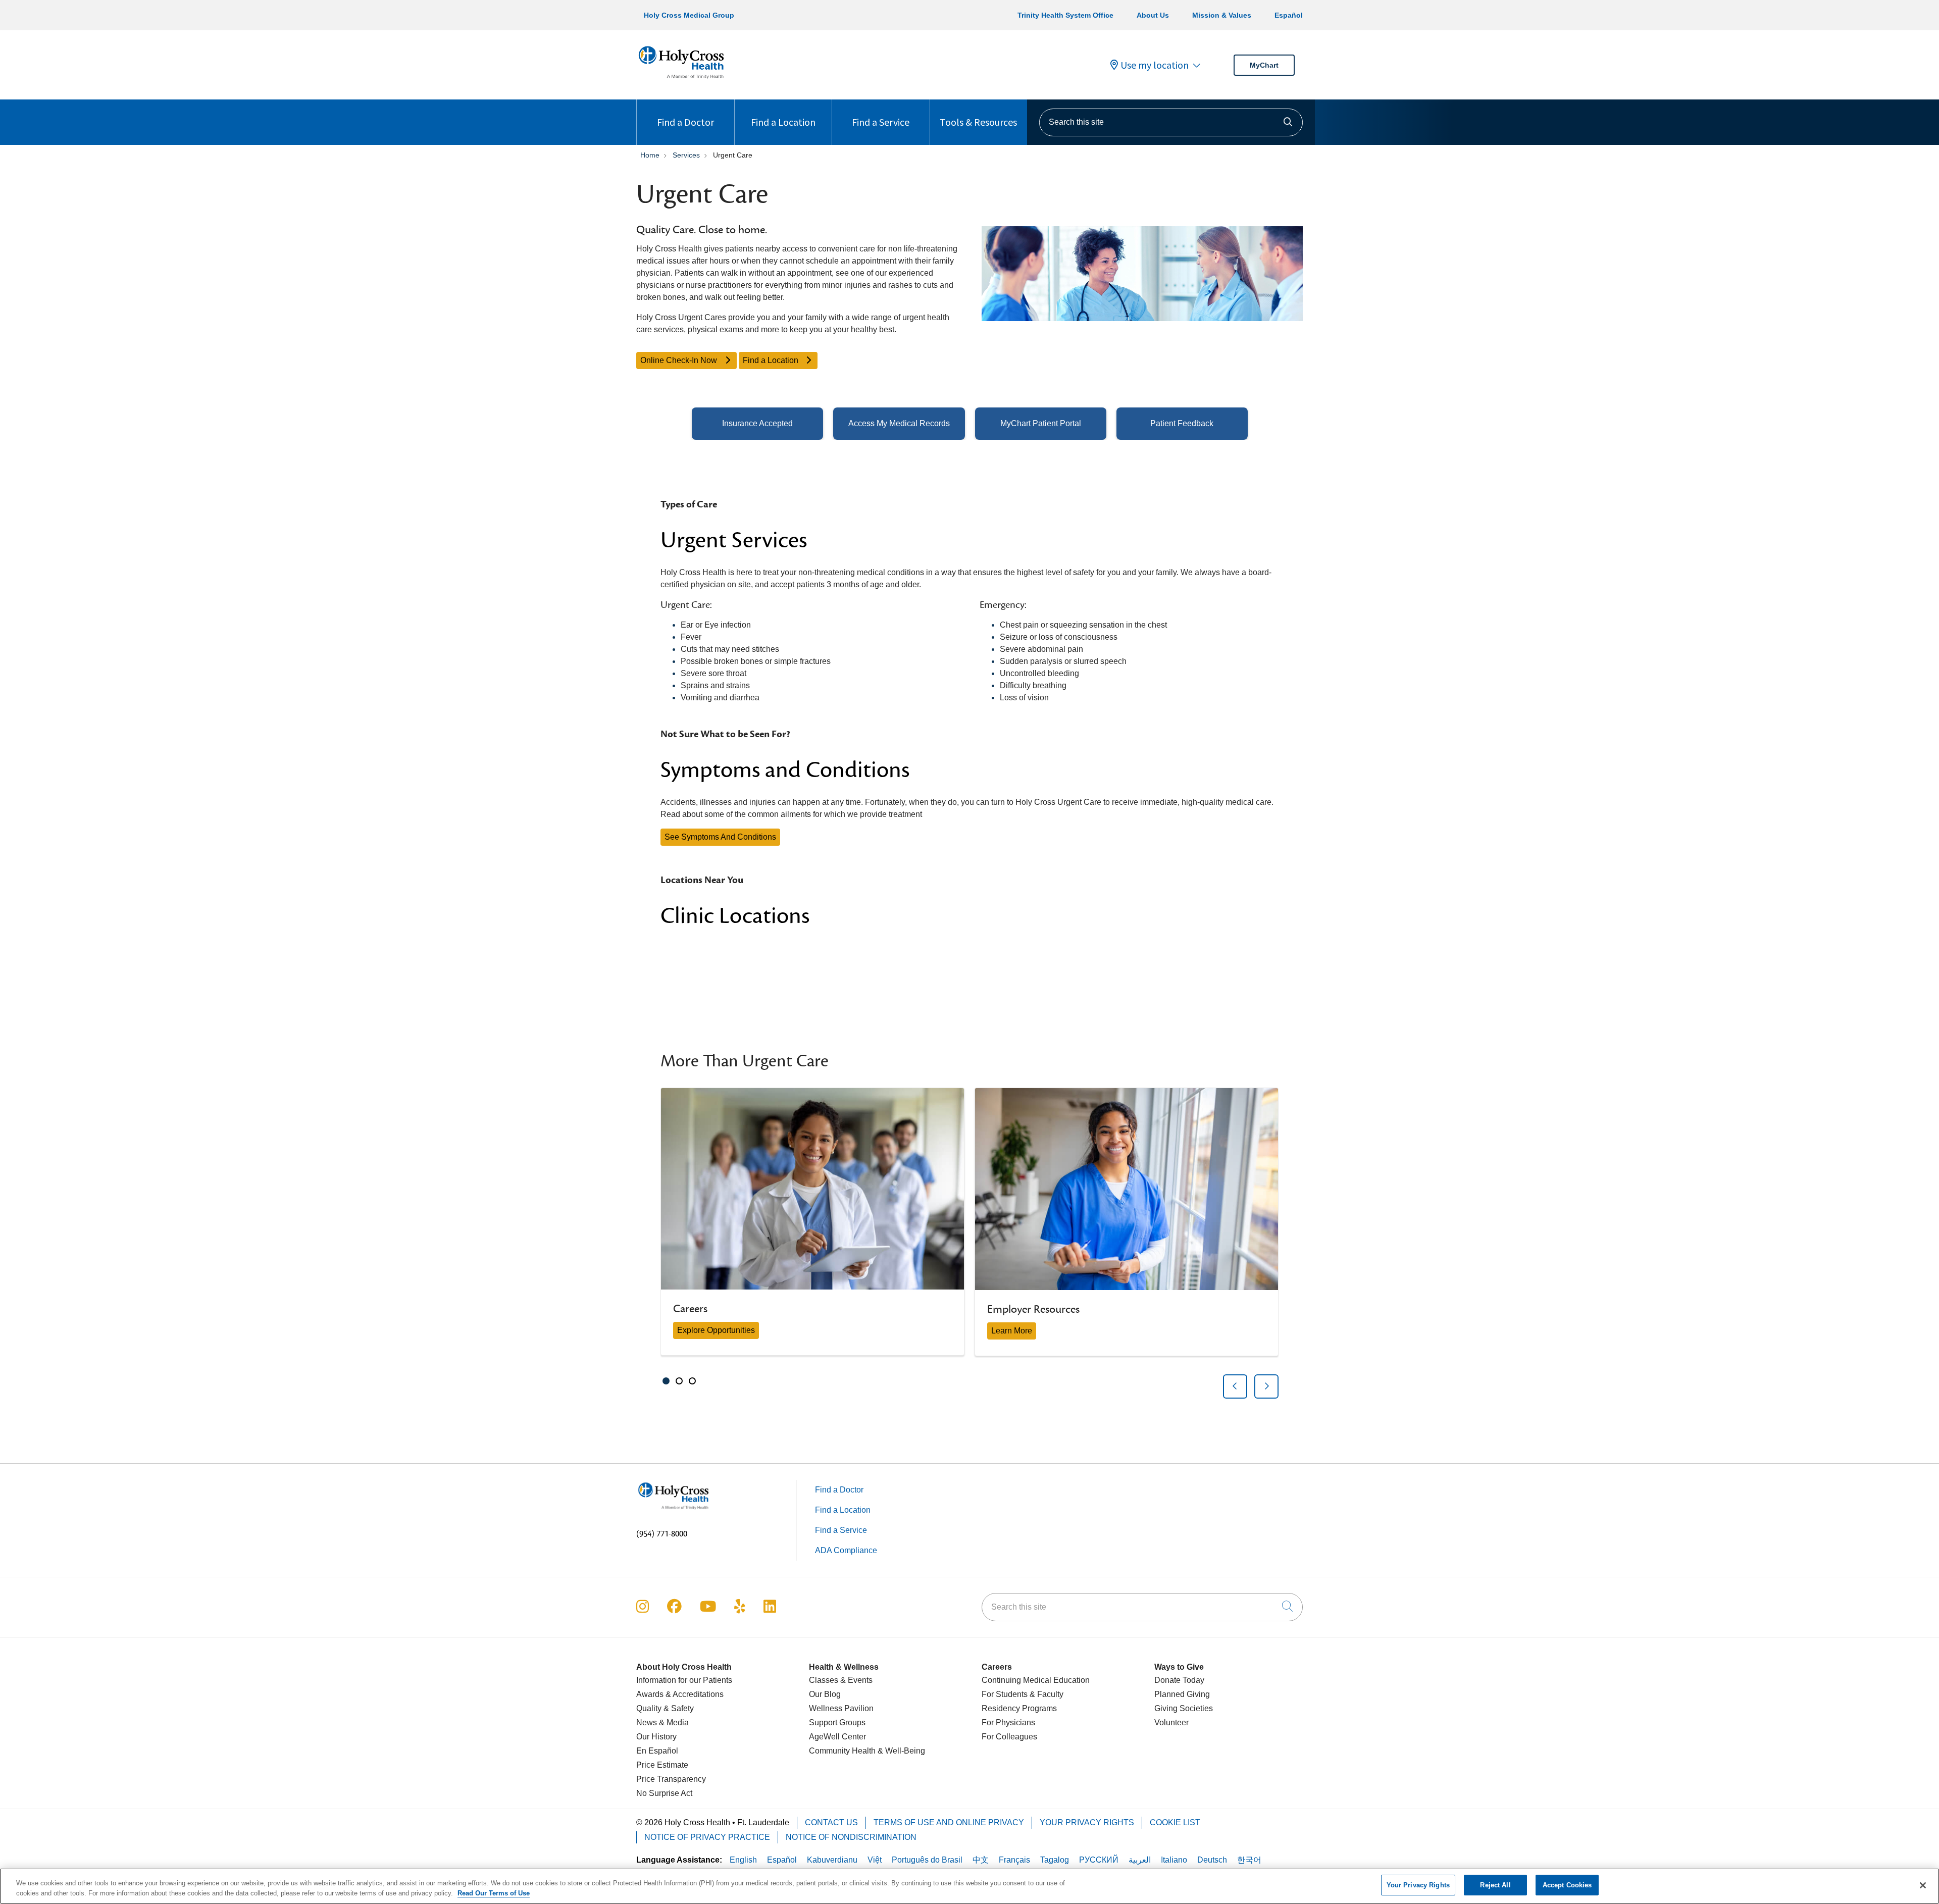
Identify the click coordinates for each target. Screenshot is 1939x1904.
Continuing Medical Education (1036, 1680)
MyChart (1264, 65)
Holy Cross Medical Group (689, 15)
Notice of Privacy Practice (707, 1837)
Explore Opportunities (716, 1330)
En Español (657, 1751)
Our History (656, 1737)
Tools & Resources (978, 122)
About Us (1153, 15)
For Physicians (1008, 1722)
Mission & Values (1222, 15)
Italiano (1174, 1860)
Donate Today (1179, 1680)
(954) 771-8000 (662, 1534)
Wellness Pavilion (841, 1708)
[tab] (666, 1381)
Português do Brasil (927, 1860)
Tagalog (1055, 1860)
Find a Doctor (685, 122)
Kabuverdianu (832, 1860)
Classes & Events (841, 1680)
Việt (875, 1860)
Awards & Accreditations (680, 1694)
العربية (1140, 1860)
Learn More (1012, 1331)
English (743, 1860)
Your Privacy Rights (1087, 1822)
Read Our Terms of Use (494, 1893)
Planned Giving (1182, 1694)
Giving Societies (1184, 1708)
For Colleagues (1009, 1737)
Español (1289, 15)
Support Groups (837, 1722)
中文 (981, 1860)
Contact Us (831, 1822)
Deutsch (1212, 1860)
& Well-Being (900, 1751)
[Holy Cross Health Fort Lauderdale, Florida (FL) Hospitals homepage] (681, 81)
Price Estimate (662, 1765)
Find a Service (881, 122)
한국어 (1249, 1860)
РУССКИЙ (1099, 1860)
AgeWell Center (837, 1737)
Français (1014, 1860)
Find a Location (783, 122)
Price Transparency (671, 1779)
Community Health (842, 1751)
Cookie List (1175, 1822)
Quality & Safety (665, 1708)
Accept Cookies (1567, 1885)
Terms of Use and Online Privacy (949, 1822)
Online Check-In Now (680, 360)
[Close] (1923, 1885)
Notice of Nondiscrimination (851, 1837)
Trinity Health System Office (1065, 15)
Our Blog (825, 1694)
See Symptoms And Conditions (720, 837)
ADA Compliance (846, 1550)
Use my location (1155, 65)
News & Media (662, 1722)
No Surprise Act (664, 1793)
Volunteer (1171, 1722)
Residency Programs (1019, 1708)
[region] (970, 1243)
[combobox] (1171, 122)
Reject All (1495, 1885)
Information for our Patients (684, 1680)
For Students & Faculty (1023, 1694)
